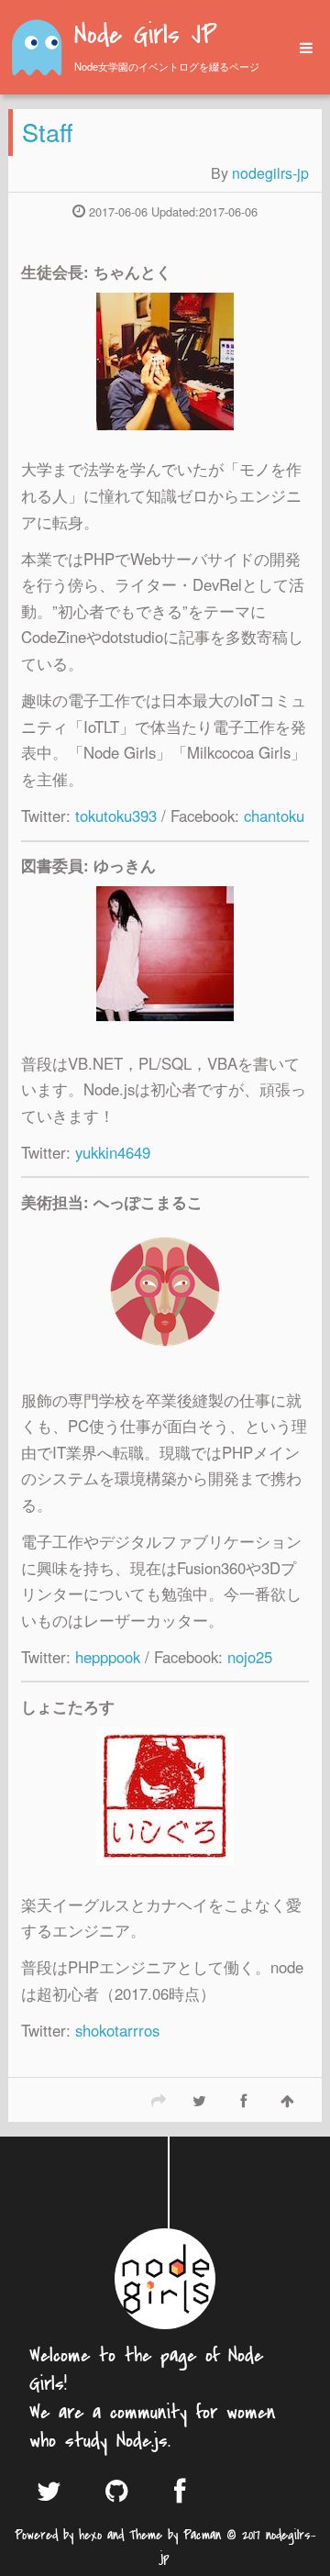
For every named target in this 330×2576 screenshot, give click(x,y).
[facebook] (195, 2490)
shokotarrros (117, 2030)
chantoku (274, 816)
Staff (48, 132)
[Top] (287, 2100)
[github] (126, 2490)
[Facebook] (243, 2100)
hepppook (108, 1657)
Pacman (202, 2535)
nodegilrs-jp (270, 173)
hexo (90, 2535)
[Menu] (300, 48)
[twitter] (58, 2490)
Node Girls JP (145, 37)
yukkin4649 (113, 1152)
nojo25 (250, 1657)
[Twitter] (199, 2100)
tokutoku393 (116, 816)
